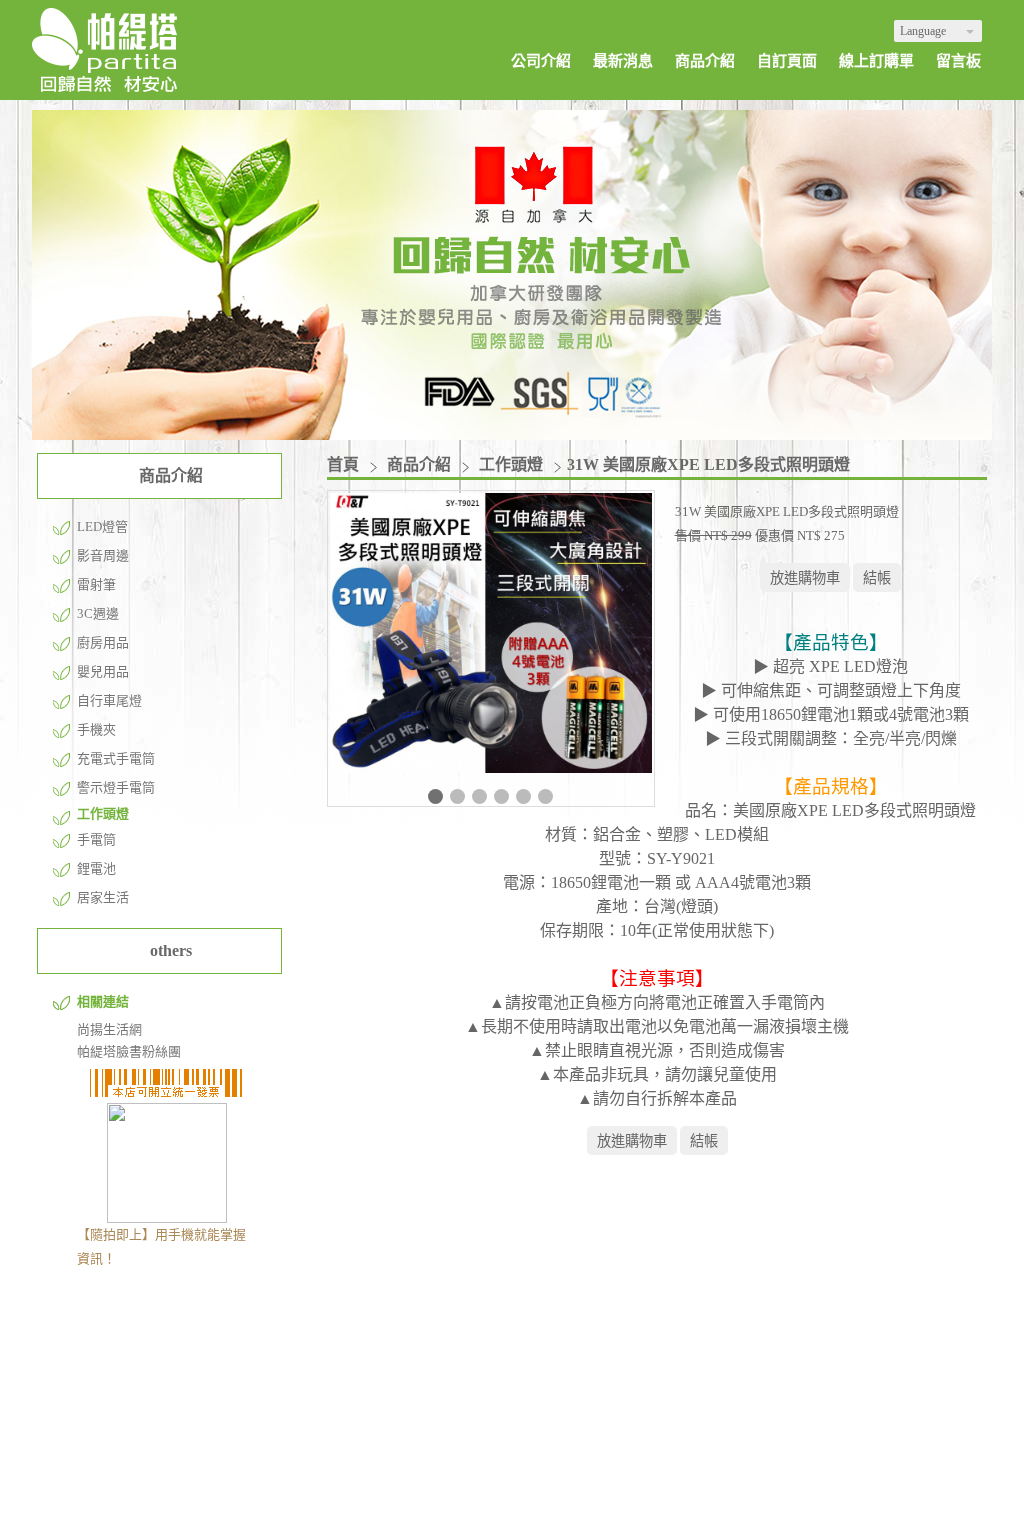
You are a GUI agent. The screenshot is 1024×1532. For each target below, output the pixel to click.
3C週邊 (98, 613)
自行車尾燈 (109, 700)
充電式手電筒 (116, 758)
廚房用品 (103, 642)
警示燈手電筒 (116, 787)
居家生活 (103, 897)
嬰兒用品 (103, 671)
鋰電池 (96, 868)
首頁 (343, 464)
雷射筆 (96, 584)
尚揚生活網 (109, 1029)
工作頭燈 (103, 813)
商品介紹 (421, 464)
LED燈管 (102, 526)
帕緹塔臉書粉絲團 (129, 1051)
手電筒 (96, 839)
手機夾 (96, 729)
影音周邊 (103, 555)
